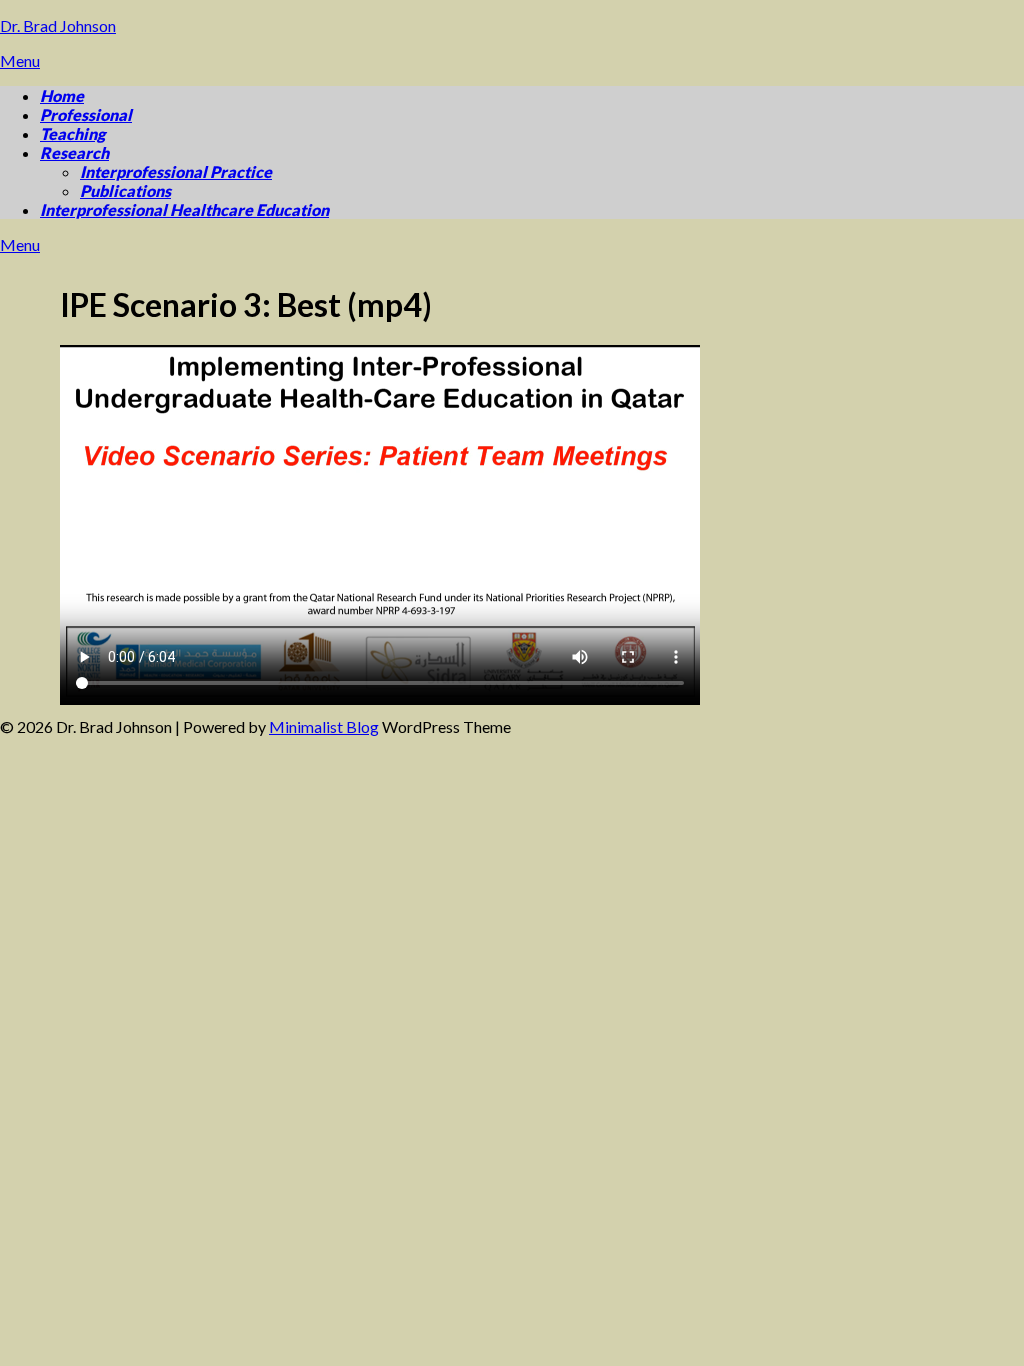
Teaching (72, 133)
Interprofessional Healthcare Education (184, 209)
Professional (86, 114)
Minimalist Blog (324, 726)
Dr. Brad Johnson (58, 25)
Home (62, 95)
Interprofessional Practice (176, 171)
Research (74, 152)
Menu (20, 60)
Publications (125, 190)
